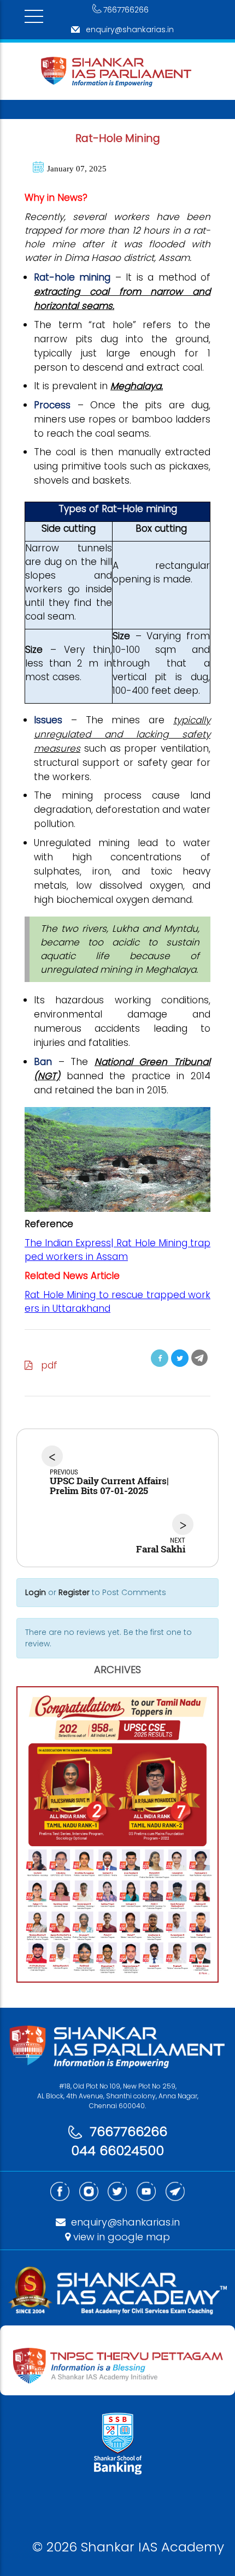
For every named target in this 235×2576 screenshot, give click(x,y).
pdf (45, 1365)
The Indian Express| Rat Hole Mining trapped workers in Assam (117, 1250)
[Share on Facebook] (160, 1358)
